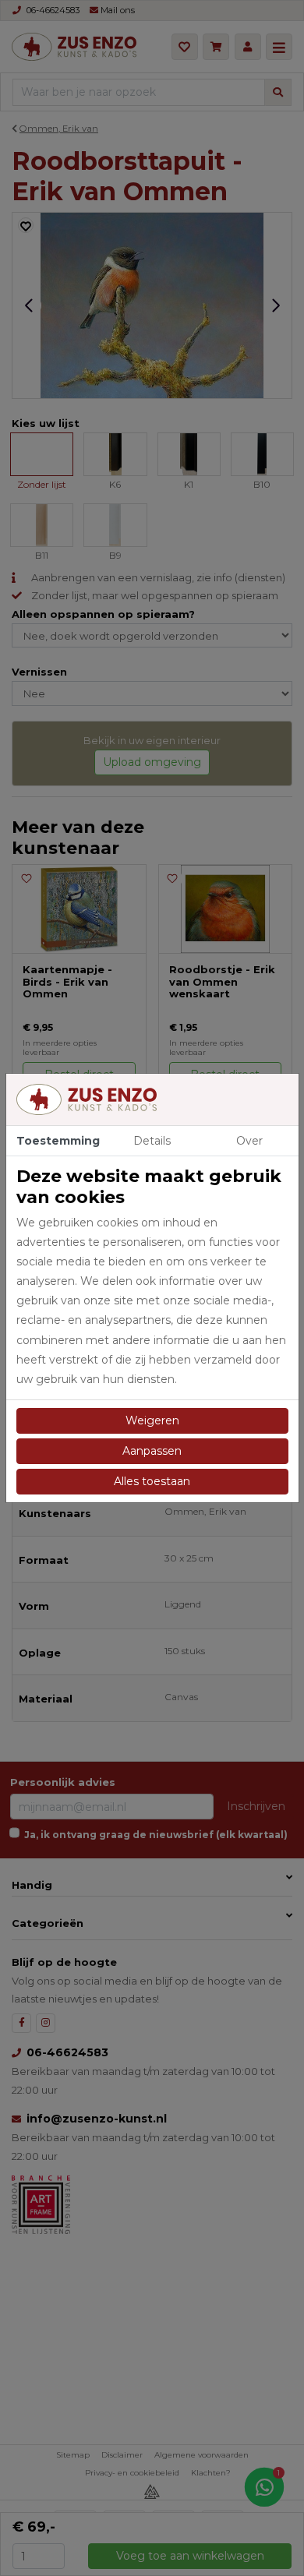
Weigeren (152, 1420)
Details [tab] (152, 1141)
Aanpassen (152, 1451)
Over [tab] (249, 1141)
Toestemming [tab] (58, 1141)
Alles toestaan (152, 1481)
